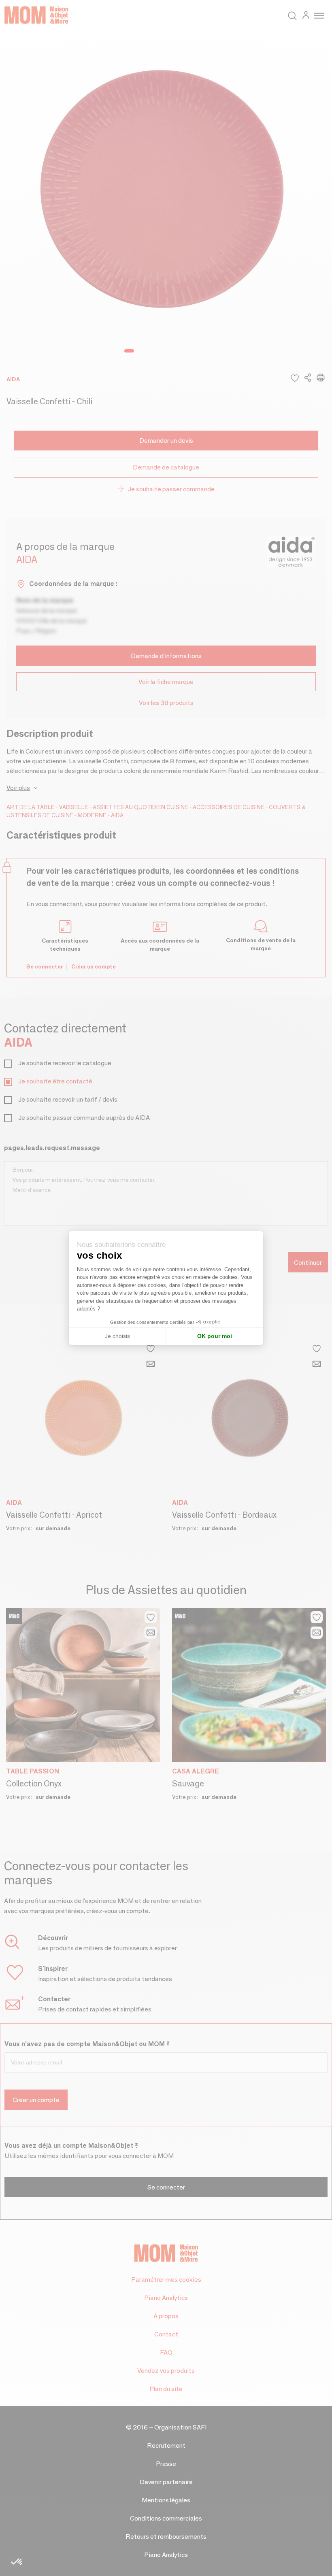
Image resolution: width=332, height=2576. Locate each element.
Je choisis (117, 1336)
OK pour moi (215, 1336)
